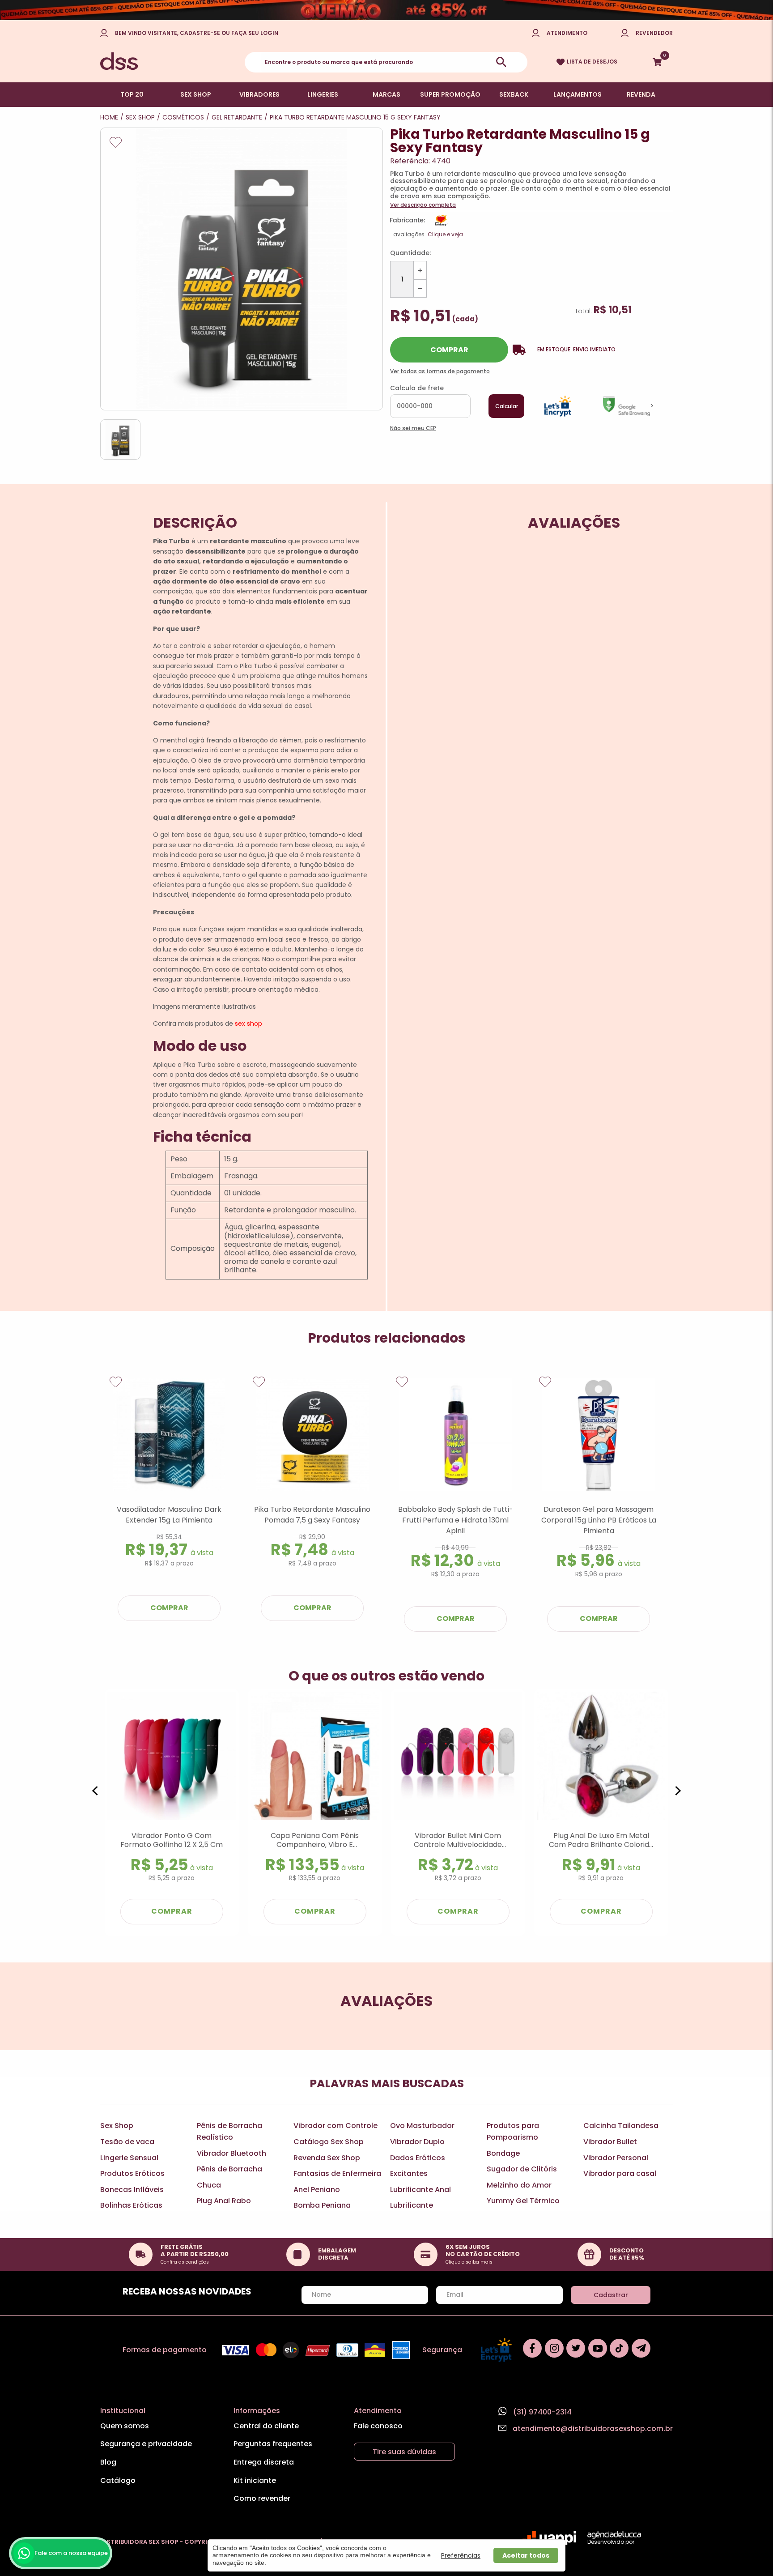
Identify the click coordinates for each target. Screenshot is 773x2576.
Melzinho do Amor (519, 2185)
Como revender (262, 2498)
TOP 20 (132, 94)
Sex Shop (117, 2126)
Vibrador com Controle (336, 2126)
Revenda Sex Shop (327, 2158)
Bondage (503, 2153)
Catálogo (118, 2480)
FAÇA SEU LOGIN (255, 33)
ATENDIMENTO (567, 33)
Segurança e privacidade (146, 2444)
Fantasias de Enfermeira (337, 2173)
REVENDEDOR (654, 33)
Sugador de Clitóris (522, 2169)
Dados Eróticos (418, 2158)
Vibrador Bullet (610, 2142)
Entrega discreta (264, 2462)
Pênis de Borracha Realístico (229, 2131)
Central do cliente (266, 2426)
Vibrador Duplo (417, 2142)
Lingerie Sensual (129, 2158)
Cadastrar (611, 2295)
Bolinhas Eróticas (131, 2205)
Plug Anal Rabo (224, 2201)
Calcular (507, 406)
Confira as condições (185, 2262)
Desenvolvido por (611, 2542)
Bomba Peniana (322, 2205)
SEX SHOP (196, 94)
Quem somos (125, 2426)
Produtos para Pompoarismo (513, 2131)
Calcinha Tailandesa (621, 2126)
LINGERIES (323, 94)
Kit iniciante (255, 2480)
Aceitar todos (526, 2555)
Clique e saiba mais (469, 2262)
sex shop (248, 1024)
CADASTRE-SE (200, 33)
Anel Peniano (317, 2190)
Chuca (209, 2185)
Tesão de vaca (127, 2142)
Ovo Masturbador (422, 2126)
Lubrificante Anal (420, 2190)
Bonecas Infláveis (132, 2190)
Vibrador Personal (616, 2158)
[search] (501, 62)
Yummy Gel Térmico (523, 2201)
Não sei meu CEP (413, 428)
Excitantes (409, 2173)
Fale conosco (378, 2426)
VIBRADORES (259, 94)
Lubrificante (412, 2205)
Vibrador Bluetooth (231, 2153)
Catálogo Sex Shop (329, 2142)
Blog (108, 2462)
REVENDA (641, 94)
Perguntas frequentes (273, 2444)
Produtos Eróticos (132, 2173)
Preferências (461, 2555)
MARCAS (386, 94)
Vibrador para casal (620, 2173)
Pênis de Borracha (229, 2169)
